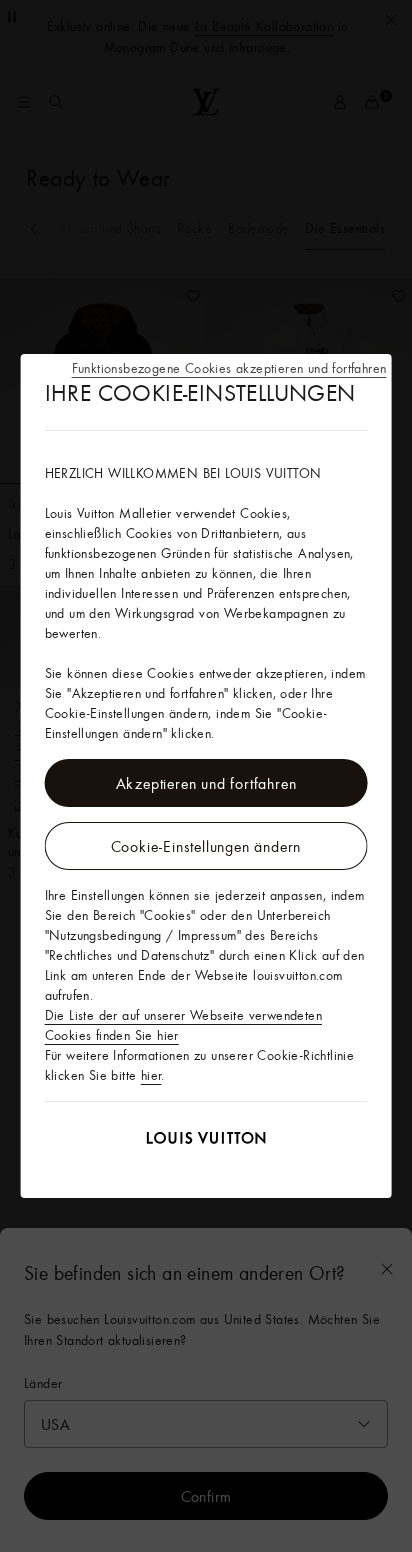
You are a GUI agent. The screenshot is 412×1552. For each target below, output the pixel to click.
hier (151, 1075)
